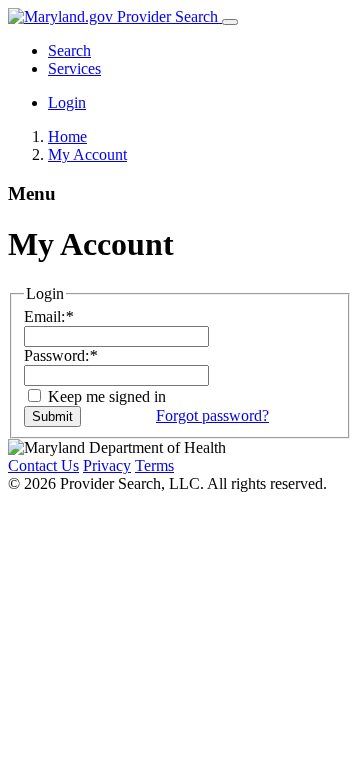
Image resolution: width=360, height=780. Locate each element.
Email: (48, 316)
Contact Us (43, 465)
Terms (154, 465)
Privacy (107, 465)
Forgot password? (212, 415)
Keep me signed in (105, 396)
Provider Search (167, 16)
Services (74, 68)
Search (69, 50)
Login (67, 102)
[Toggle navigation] (230, 22)
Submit (52, 416)
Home (67, 136)
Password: (60, 355)
